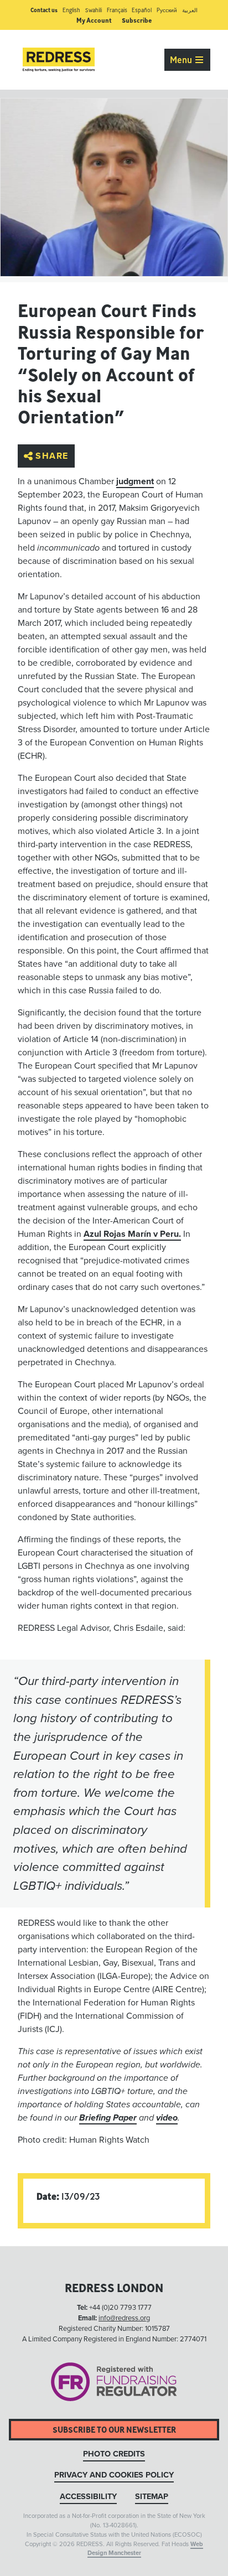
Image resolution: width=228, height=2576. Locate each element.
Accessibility (88, 2497)
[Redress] (59, 60)
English (71, 10)
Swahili (94, 10)
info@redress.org (124, 2318)
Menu (182, 60)
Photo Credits (114, 2454)
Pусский (167, 10)
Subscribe (137, 20)
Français (117, 10)
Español (142, 10)
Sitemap (152, 2497)
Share (52, 456)
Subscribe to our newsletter (114, 2430)
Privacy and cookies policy (114, 2475)
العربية (190, 10)
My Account (94, 20)
